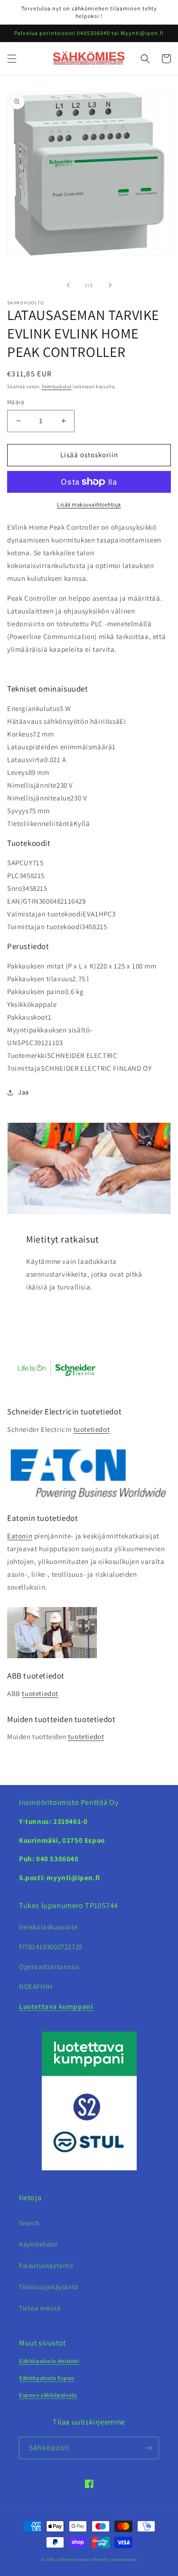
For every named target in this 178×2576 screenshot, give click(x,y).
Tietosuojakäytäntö (49, 2287)
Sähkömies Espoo (74, 2559)
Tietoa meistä (40, 2308)
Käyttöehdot (38, 2244)
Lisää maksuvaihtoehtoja (89, 504)
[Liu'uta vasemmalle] (68, 285)
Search (29, 2223)
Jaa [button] (23, 1092)
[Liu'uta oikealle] (110, 285)
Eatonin (20, 1536)
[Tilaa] (148, 2448)
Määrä (16, 402)
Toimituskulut (56, 386)
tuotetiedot (92, 1429)
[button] (12, 59)
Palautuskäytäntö (46, 2265)
